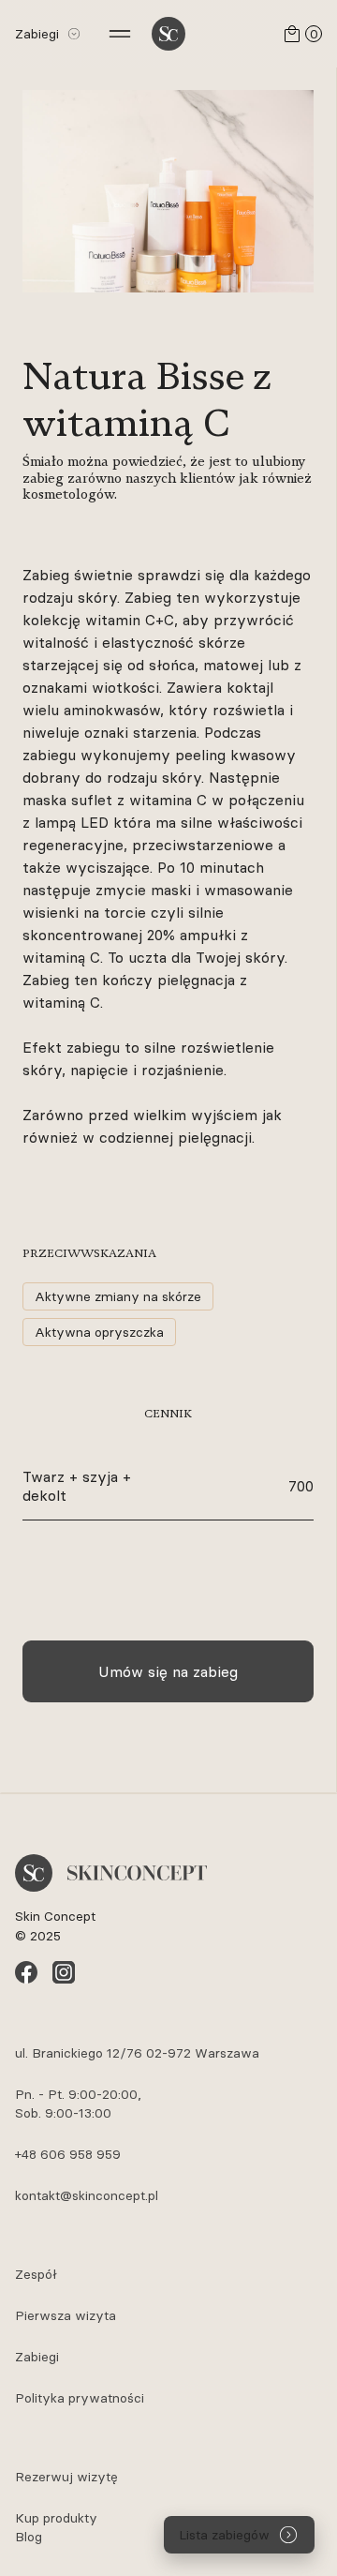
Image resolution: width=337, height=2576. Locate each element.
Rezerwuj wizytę (66, 2477)
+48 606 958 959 (68, 2154)
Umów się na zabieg (168, 1671)
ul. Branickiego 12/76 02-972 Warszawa (137, 2053)
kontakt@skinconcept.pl (87, 2195)
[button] (44, 34)
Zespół (36, 2274)
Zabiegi (37, 2357)
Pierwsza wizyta (66, 2315)
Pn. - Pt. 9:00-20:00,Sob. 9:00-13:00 (78, 2104)
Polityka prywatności (80, 2398)
